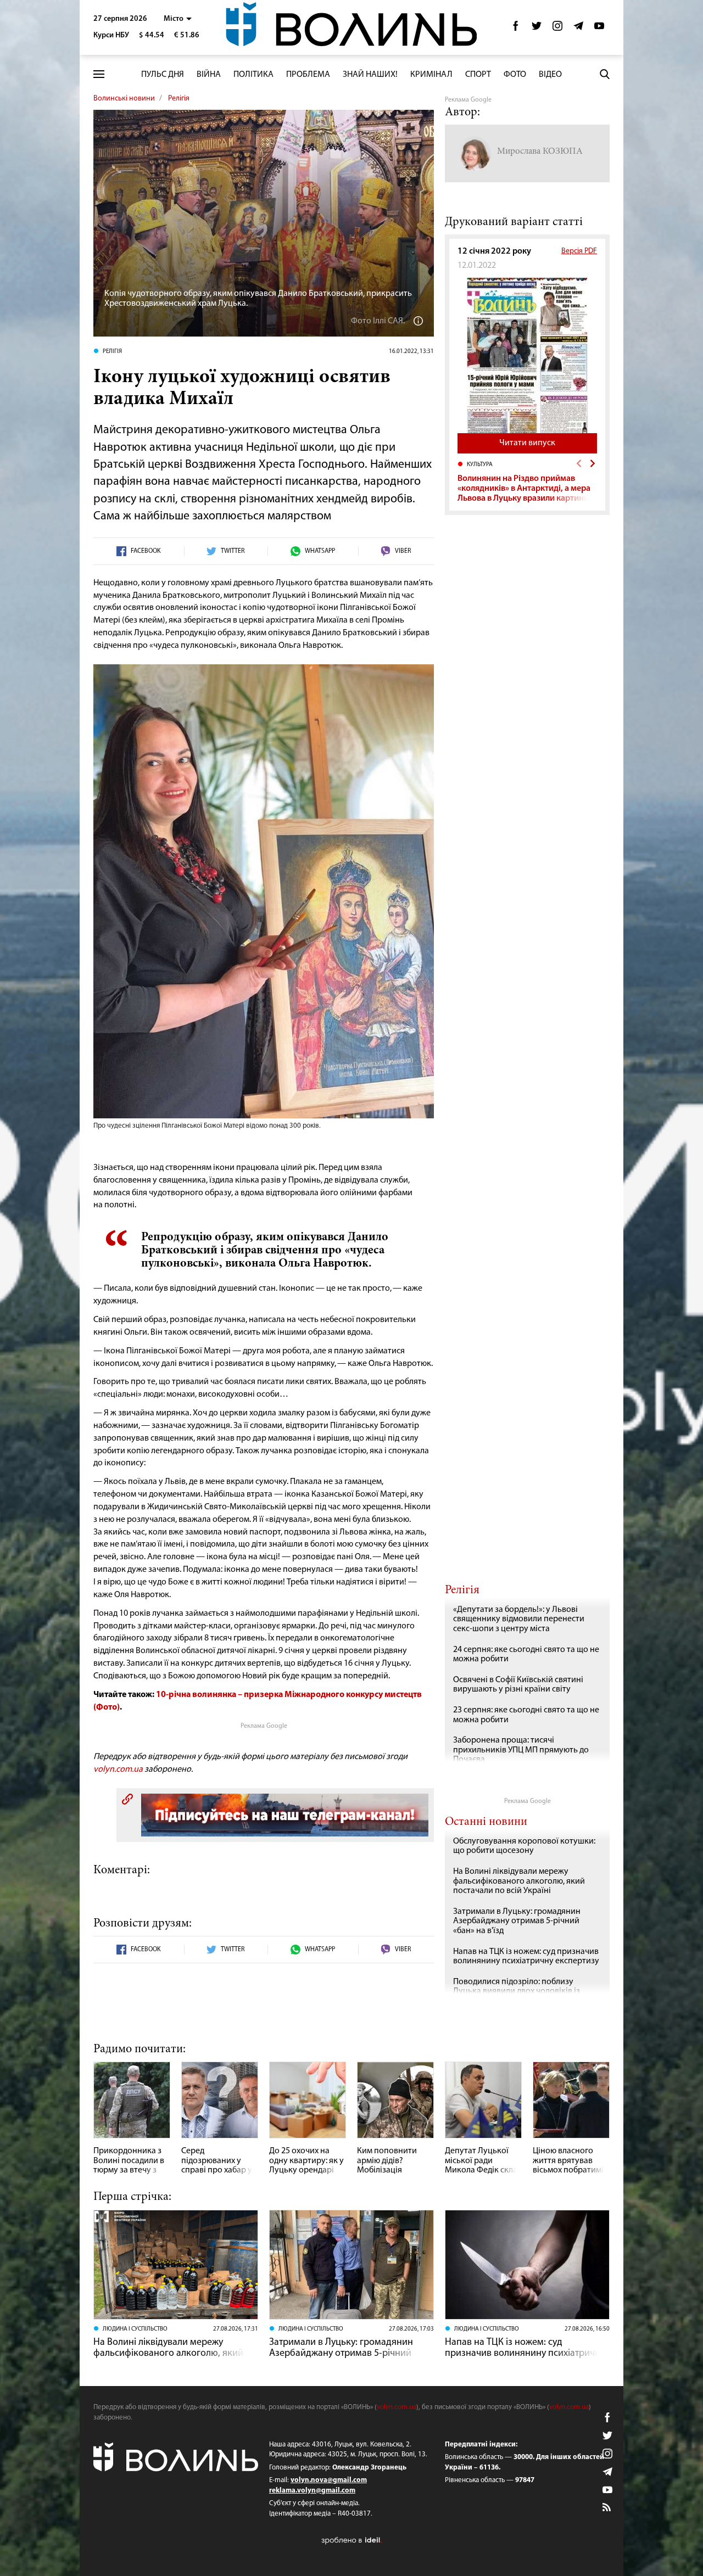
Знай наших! (370, 75)
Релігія (179, 99)
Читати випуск (527, 443)
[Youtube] (599, 29)
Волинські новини (124, 99)
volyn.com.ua (118, 1769)
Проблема (308, 75)
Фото (515, 75)
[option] (527, 481)
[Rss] (607, 2508)
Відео (550, 75)
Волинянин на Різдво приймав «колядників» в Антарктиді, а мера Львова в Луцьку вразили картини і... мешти (524, 493)
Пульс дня (163, 75)
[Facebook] (516, 29)
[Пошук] (605, 74)
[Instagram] (557, 29)
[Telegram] (578, 29)
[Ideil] (351, 2540)
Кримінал (431, 75)
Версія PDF (579, 251)
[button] (178, 19)
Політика (253, 75)
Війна (209, 75)
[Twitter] (537, 29)
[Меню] (99, 74)
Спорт (478, 75)
